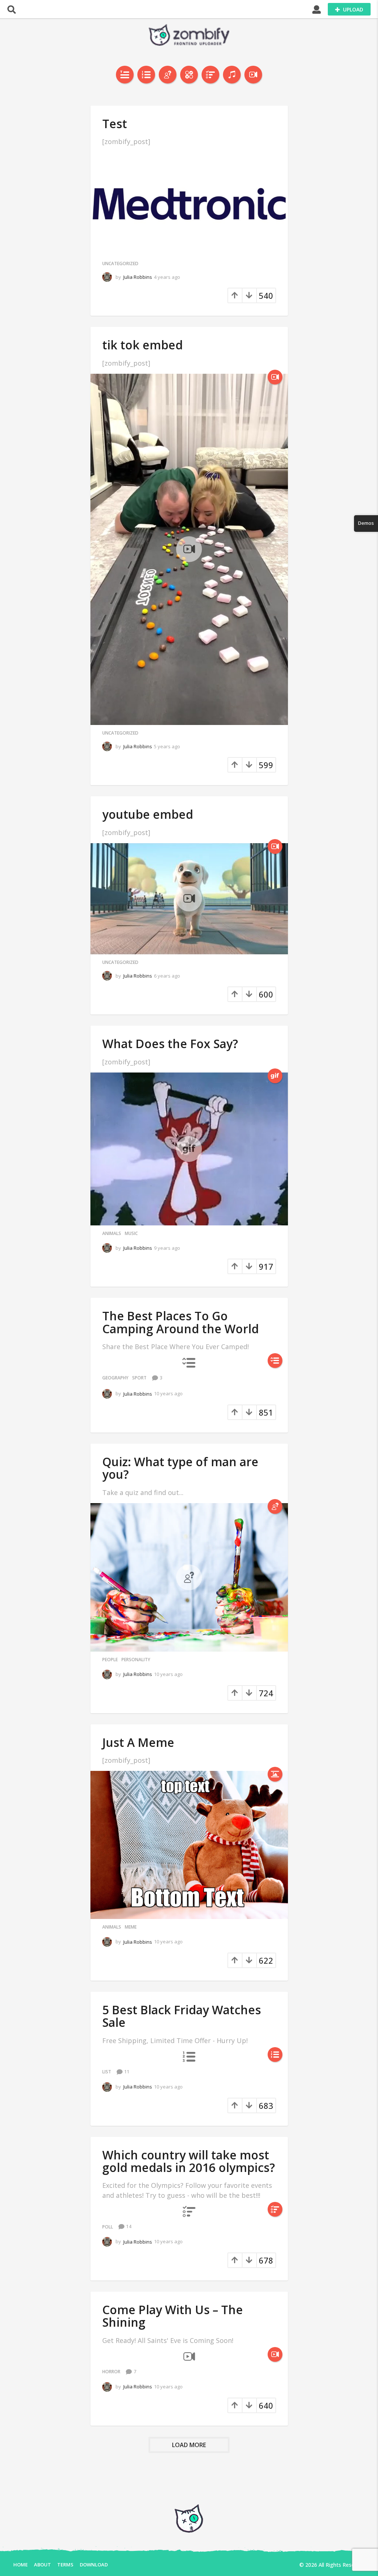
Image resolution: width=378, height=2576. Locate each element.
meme (131, 1927)
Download (94, 2565)
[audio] (232, 75)
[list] (146, 75)
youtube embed (148, 814)
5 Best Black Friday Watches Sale (182, 2016)
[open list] (275, 1361)
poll (108, 2227)
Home (20, 2565)
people (110, 1660)
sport (139, 1378)
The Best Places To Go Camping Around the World (181, 1322)
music (131, 1234)
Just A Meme (138, 1742)
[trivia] (189, 75)
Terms (65, 2565)
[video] (253, 75)
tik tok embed (142, 345)
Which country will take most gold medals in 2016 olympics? (189, 2161)
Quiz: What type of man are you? (180, 1468)
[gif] (275, 1076)
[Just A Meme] (189, 1845)
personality (136, 1660)
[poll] (210, 75)
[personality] (168, 75)
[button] (12, 9)
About (42, 2565)
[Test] (189, 204)
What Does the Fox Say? (170, 1044)
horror (111, 2372)
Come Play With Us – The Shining (173, 2316)
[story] (125, 75)
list (107, 2072)
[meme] (275, 1774)
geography (115, 1378)
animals (112, 1234)
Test (115, 124)
